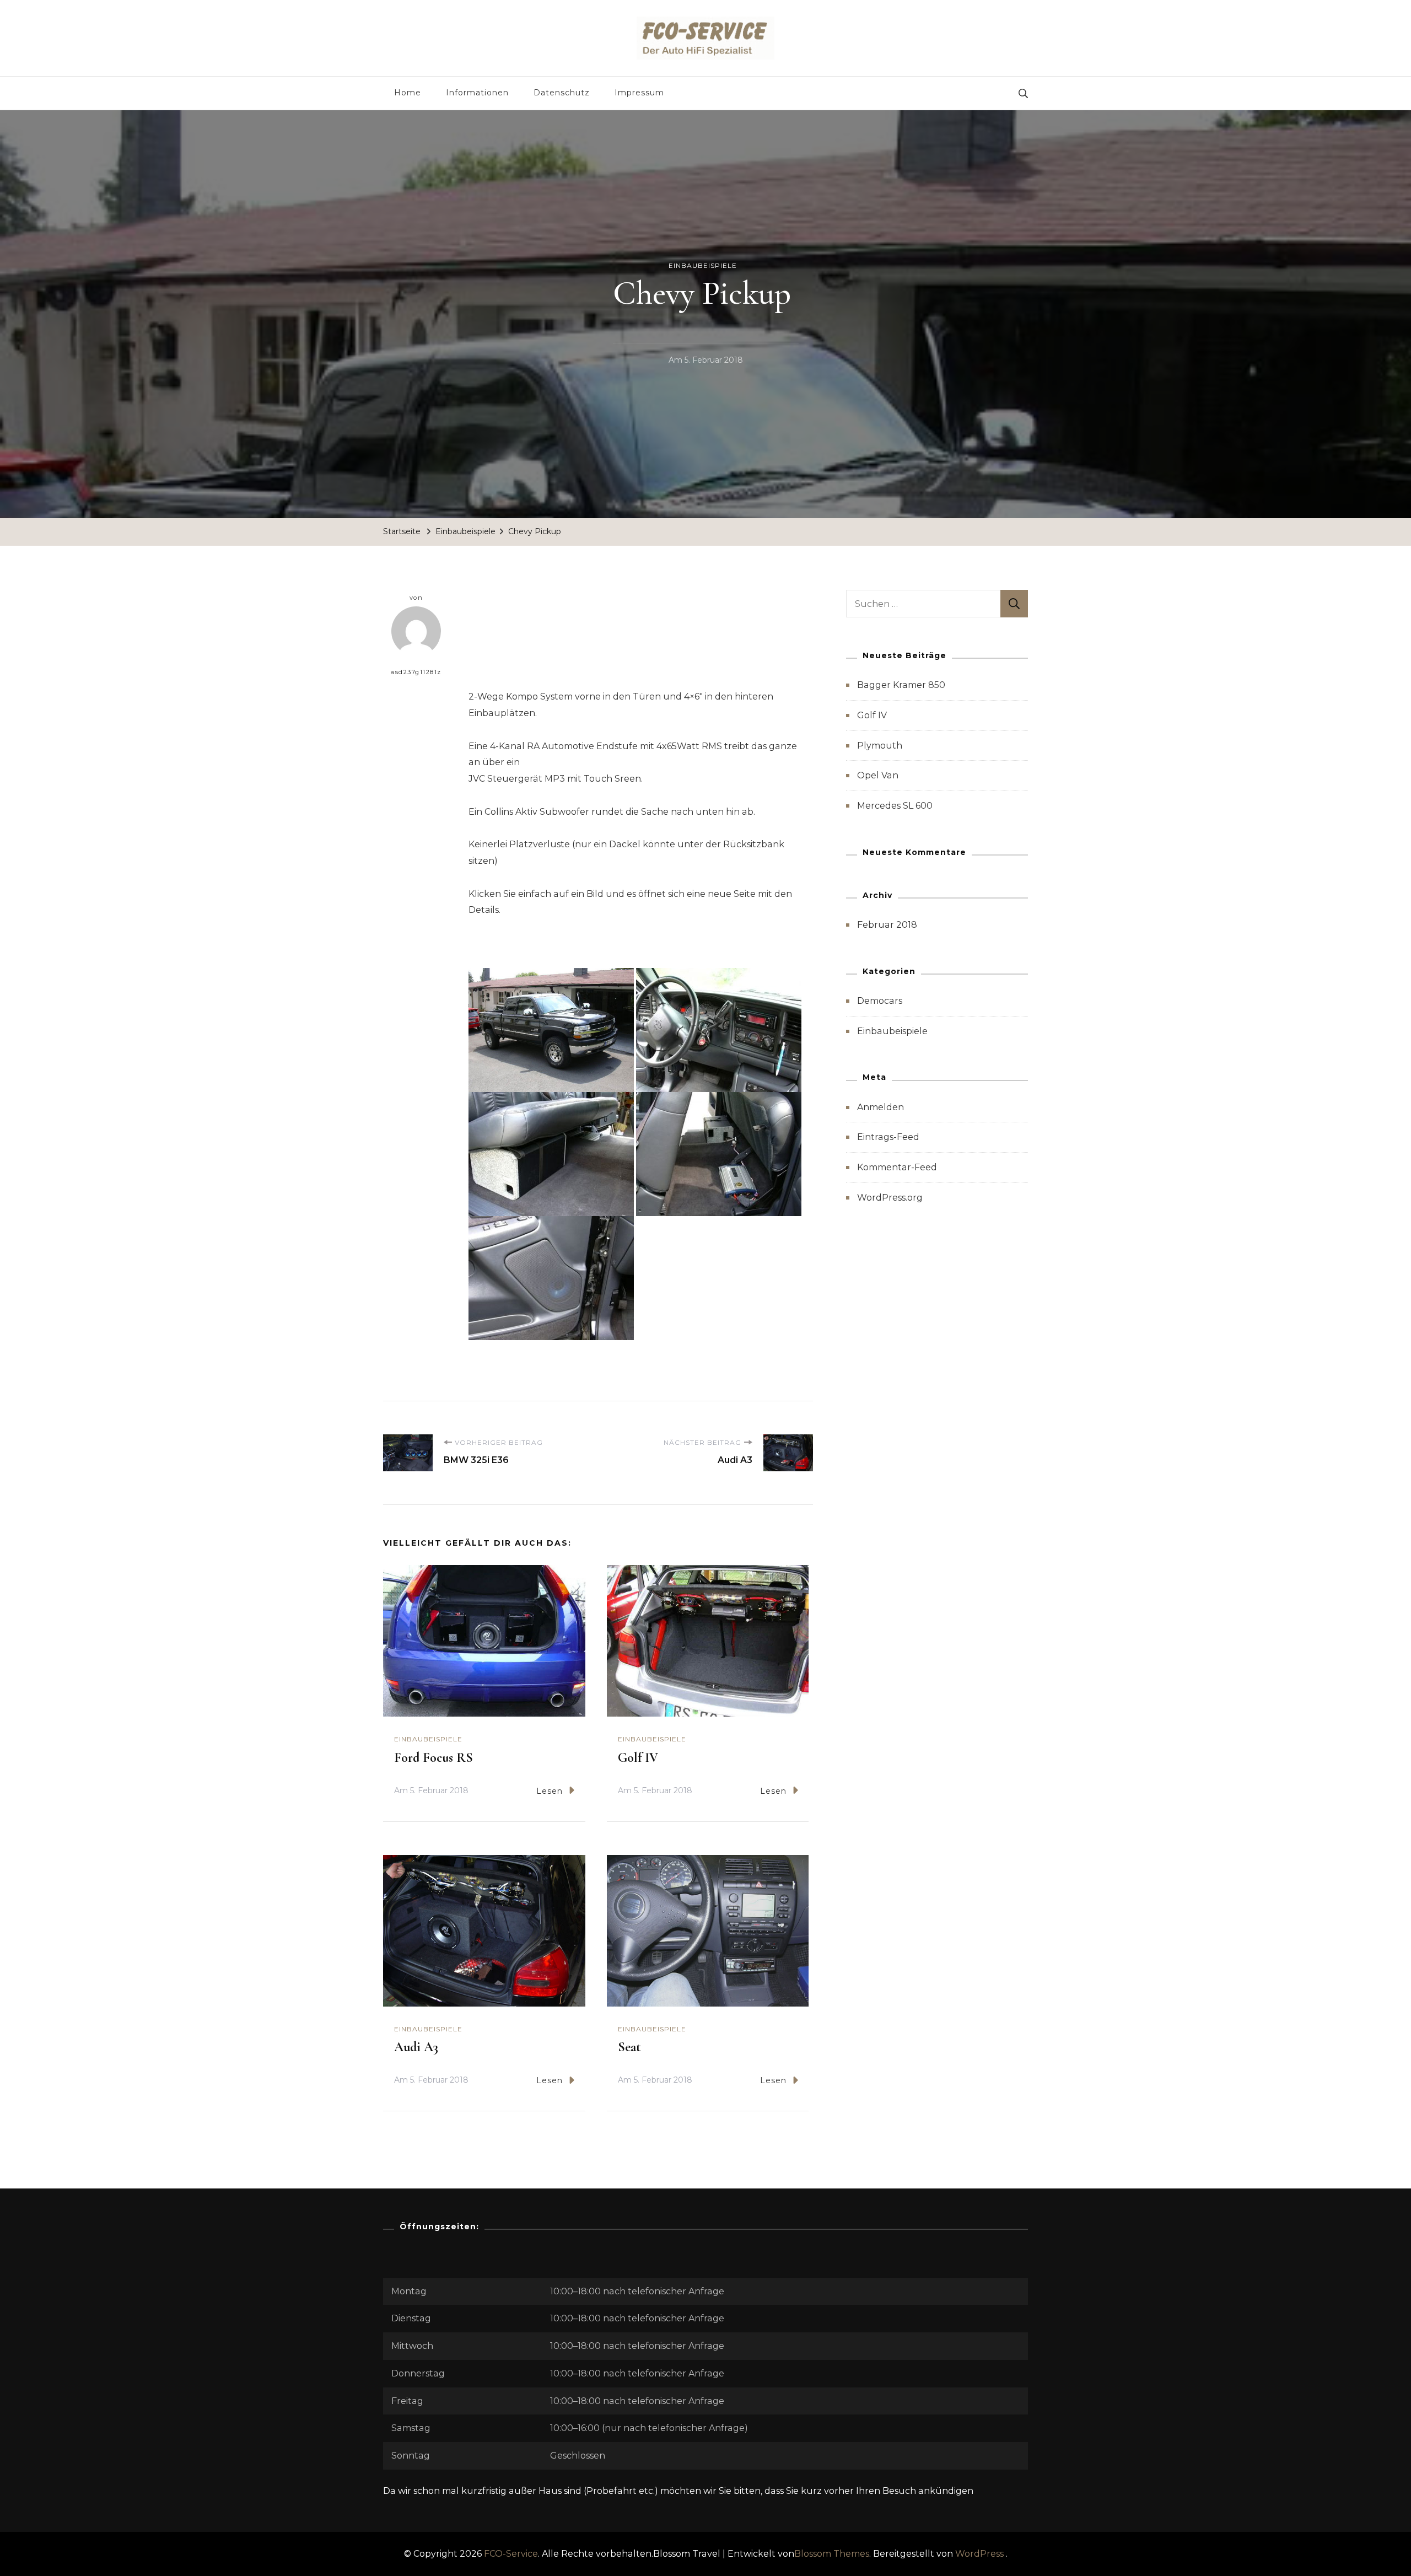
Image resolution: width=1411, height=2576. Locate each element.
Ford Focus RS (435, 1758)
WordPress (979, 2554)
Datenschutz (562, 93)
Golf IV (640, 1758)
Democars (880, 1001)
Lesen (550, 1791)
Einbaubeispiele (703, 265)
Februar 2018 (887, 925)
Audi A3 (416, 2047)
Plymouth (880, 746)
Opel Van (878, 775)
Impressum (639, 93)
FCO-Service (511, 2554)
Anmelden (880, 1107)
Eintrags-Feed (888, 1137)
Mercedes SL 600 (895, 806)
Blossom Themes (832, 2554)
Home (408, 93)
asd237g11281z (416, 672)
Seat (629, 2047)
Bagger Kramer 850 (901, 685)
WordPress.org (890, 1198)
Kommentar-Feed (897, 1167)
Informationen (477, 93)
